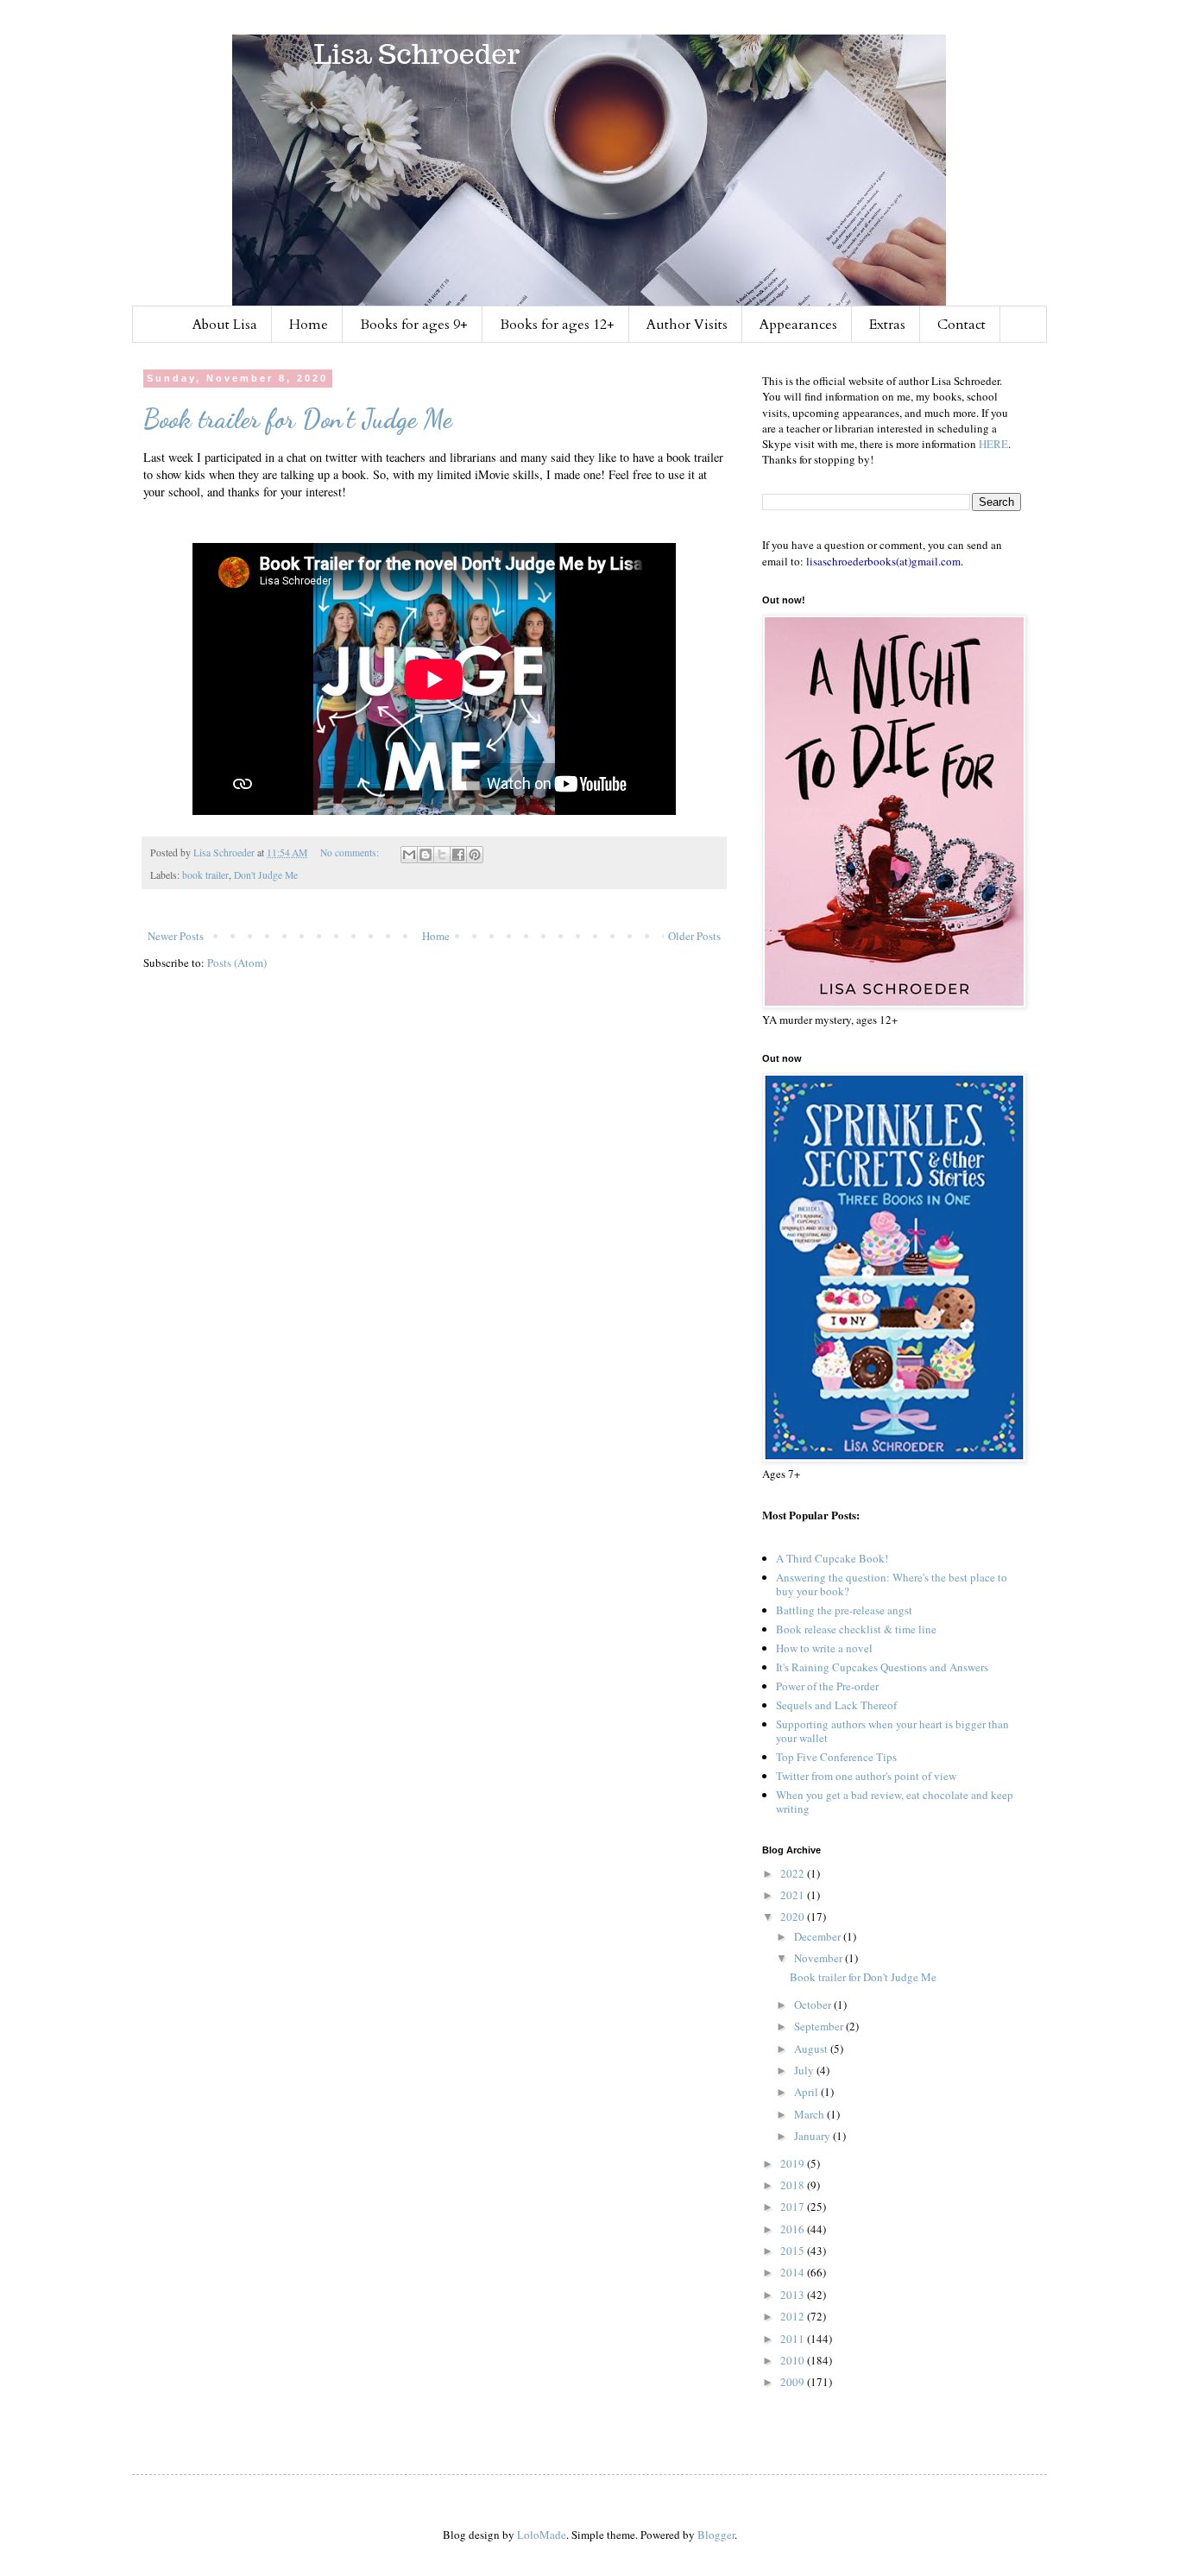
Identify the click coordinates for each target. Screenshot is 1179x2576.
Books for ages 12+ (557, 325)
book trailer (205, 875)
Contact (961, 325)
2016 (794, 2229)
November (820, 1958)
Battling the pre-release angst (844, 1610)
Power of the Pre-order (827, 1686)
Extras (887, 325)
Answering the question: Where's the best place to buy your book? (892, 1584)
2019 (794, 2163)
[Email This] (409, 855)
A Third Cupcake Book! (832, 1558)
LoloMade (542, 2535)
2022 (794, 1873)
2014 (794, 2272)
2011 (794, 2339)
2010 (794, 2360)
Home (309, 325)
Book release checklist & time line (856, 1629)
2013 (794, 2295)
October (814, 2005)
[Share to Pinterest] (475, 855)
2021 (794, 1895)
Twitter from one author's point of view (866, 1776)
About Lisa (225, 325)
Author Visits (687, 325)
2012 (794, 2316)
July (805, 2070)
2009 (794, 2382)
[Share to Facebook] (458, 855)
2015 (794, 2251)
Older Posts (694, 936)
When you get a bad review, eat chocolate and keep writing (895, 1802)
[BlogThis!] (426, 855)
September (820, 2026)
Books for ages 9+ (414, 325)
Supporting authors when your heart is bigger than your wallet (892, 1731)
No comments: (351, 852)
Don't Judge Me (266, 875)
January (813, 2136)
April (807, 2092)
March (810, 2114)
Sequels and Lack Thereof (836, 1705)
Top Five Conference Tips (836, 1757)
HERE (993, 444)
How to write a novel (824, 1648)
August (812, 2049)
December (819, 1936)
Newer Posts (176, 936)
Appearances (798, 325)
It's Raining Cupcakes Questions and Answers (882, 1667)
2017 (794, 2207)
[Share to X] (442, 855)
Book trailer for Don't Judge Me (298, 419)
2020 (794, 1916)
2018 (794, 2185)
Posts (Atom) (237, 963)
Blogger (716, 2535)
